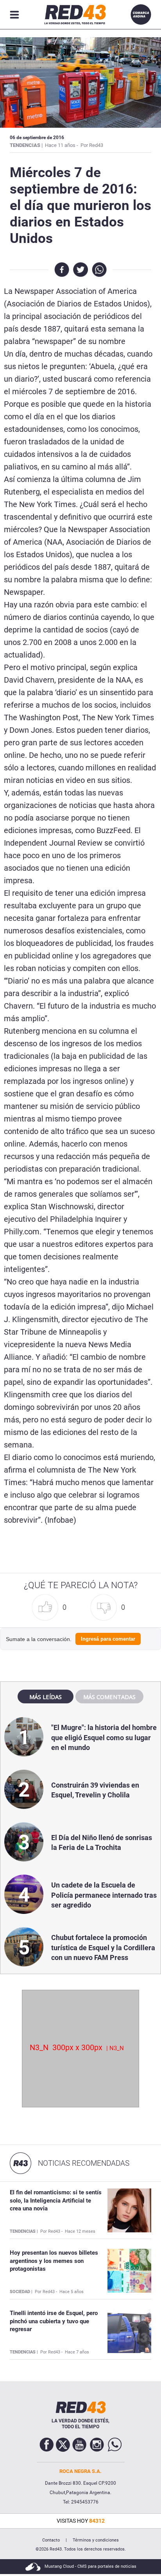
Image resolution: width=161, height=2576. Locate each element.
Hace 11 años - (62, 145)
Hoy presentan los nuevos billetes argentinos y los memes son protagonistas (54, 2261)
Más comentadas (109, 1697)
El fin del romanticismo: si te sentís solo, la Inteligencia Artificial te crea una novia (56, 2200)
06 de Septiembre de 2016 (37, 138)
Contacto (51, 2540)
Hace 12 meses (80, 2231)
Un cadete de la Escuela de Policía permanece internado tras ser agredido (104, 1895)
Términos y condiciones (96, 2540)
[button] (51, 1608)
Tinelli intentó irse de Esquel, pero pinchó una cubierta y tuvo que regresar (54, 2321)
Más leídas (46, 1697)
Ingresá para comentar (108, 1639)
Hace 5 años (72, 2292)
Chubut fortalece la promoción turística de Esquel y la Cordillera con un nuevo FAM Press (103, 1947)
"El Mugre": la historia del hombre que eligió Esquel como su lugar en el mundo (104, 1737)
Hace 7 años (77, 2352)
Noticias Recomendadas (84, 2163)
